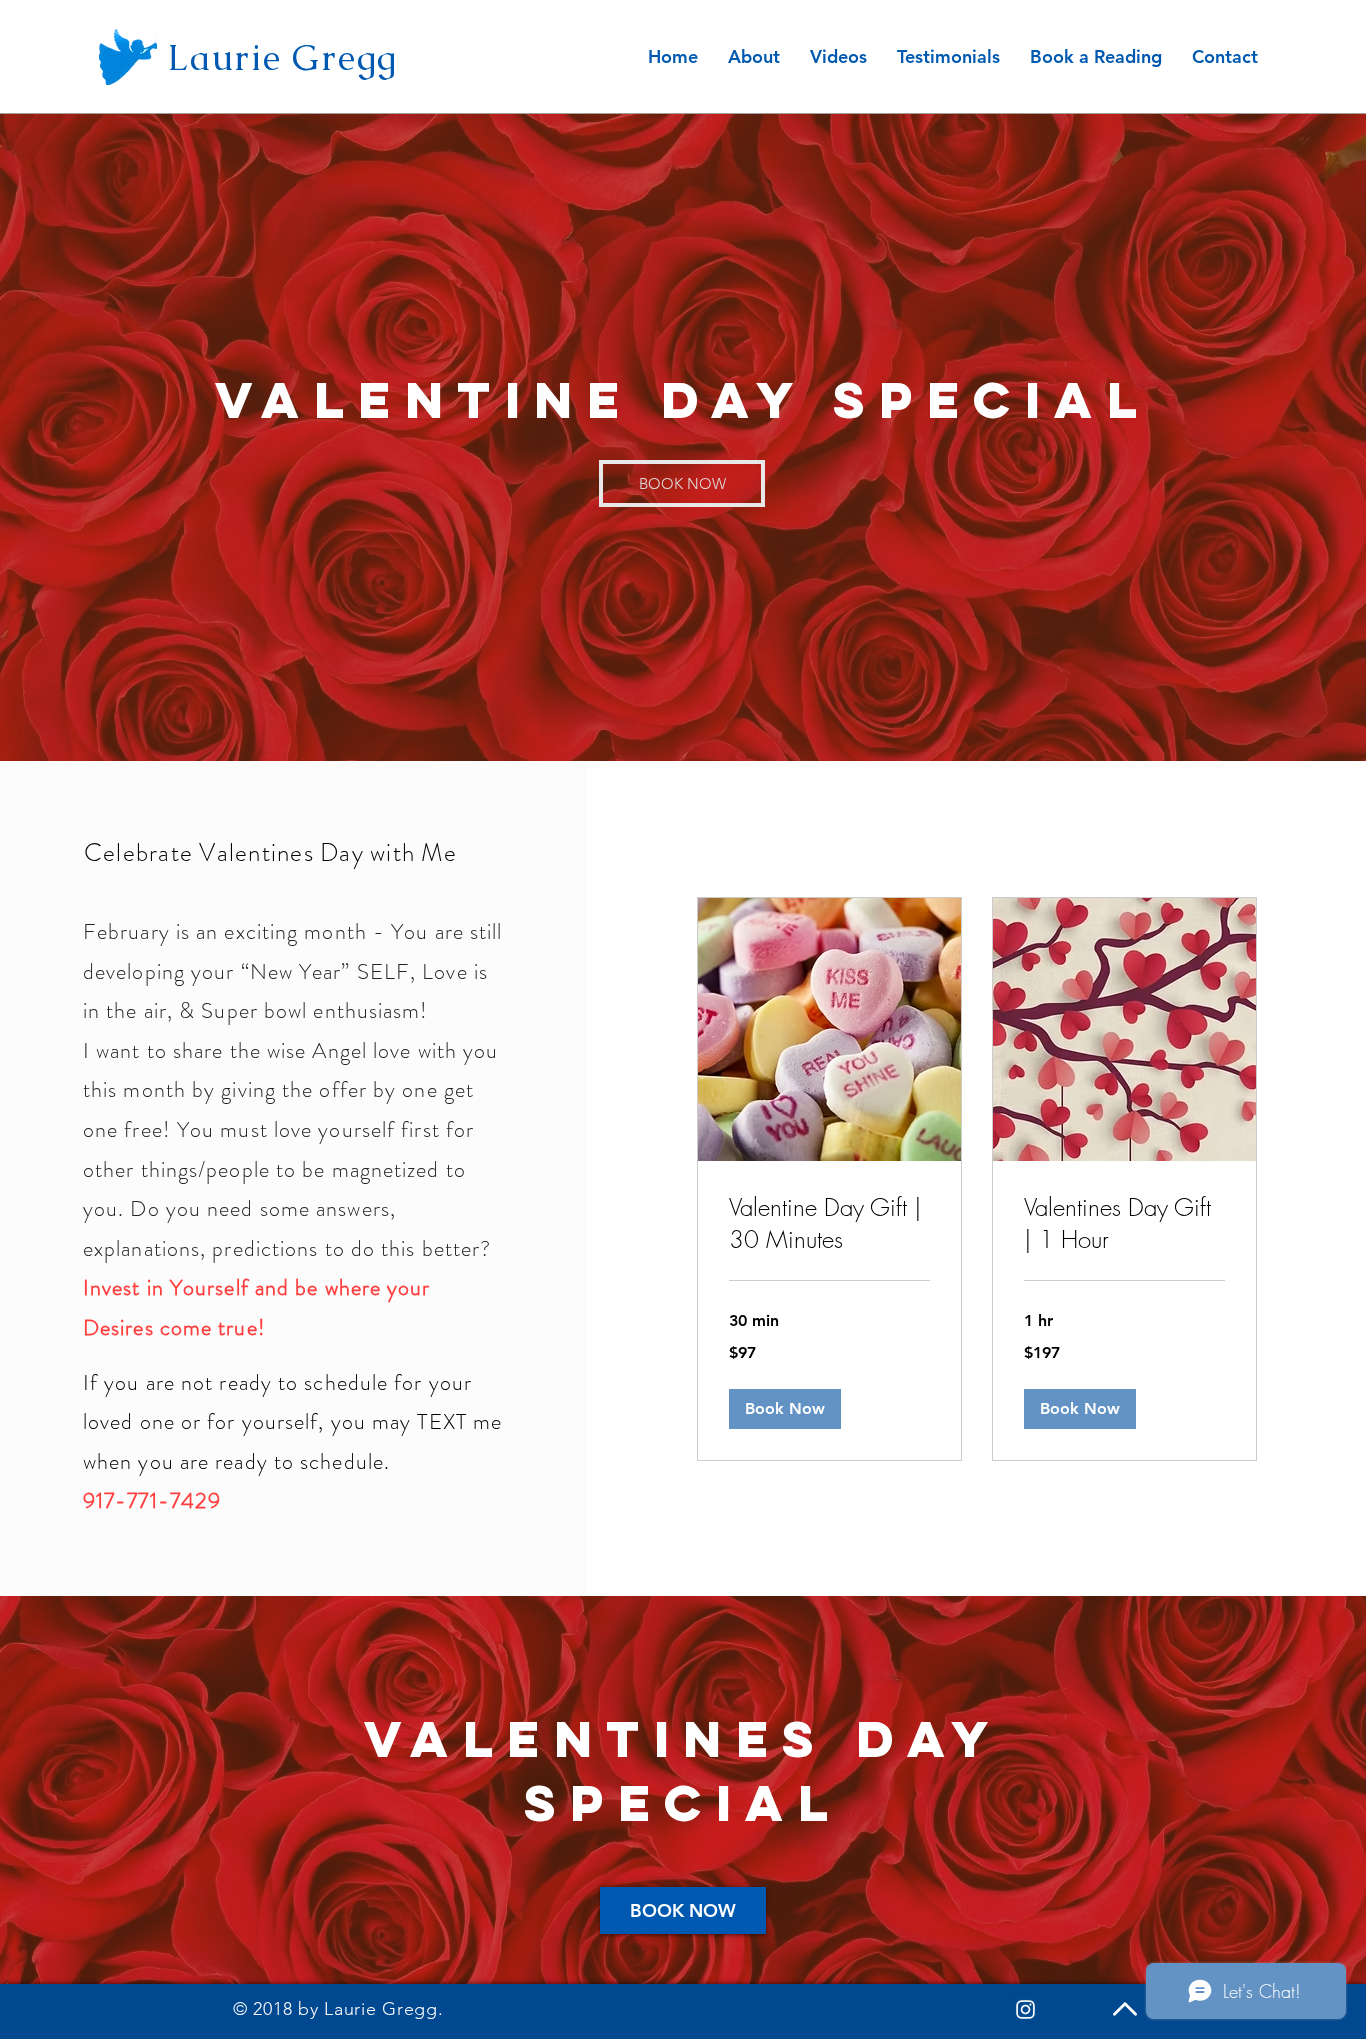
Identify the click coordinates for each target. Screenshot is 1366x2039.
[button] (785, 1409)
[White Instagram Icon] (1025, 2009)
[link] (829, 1224)
